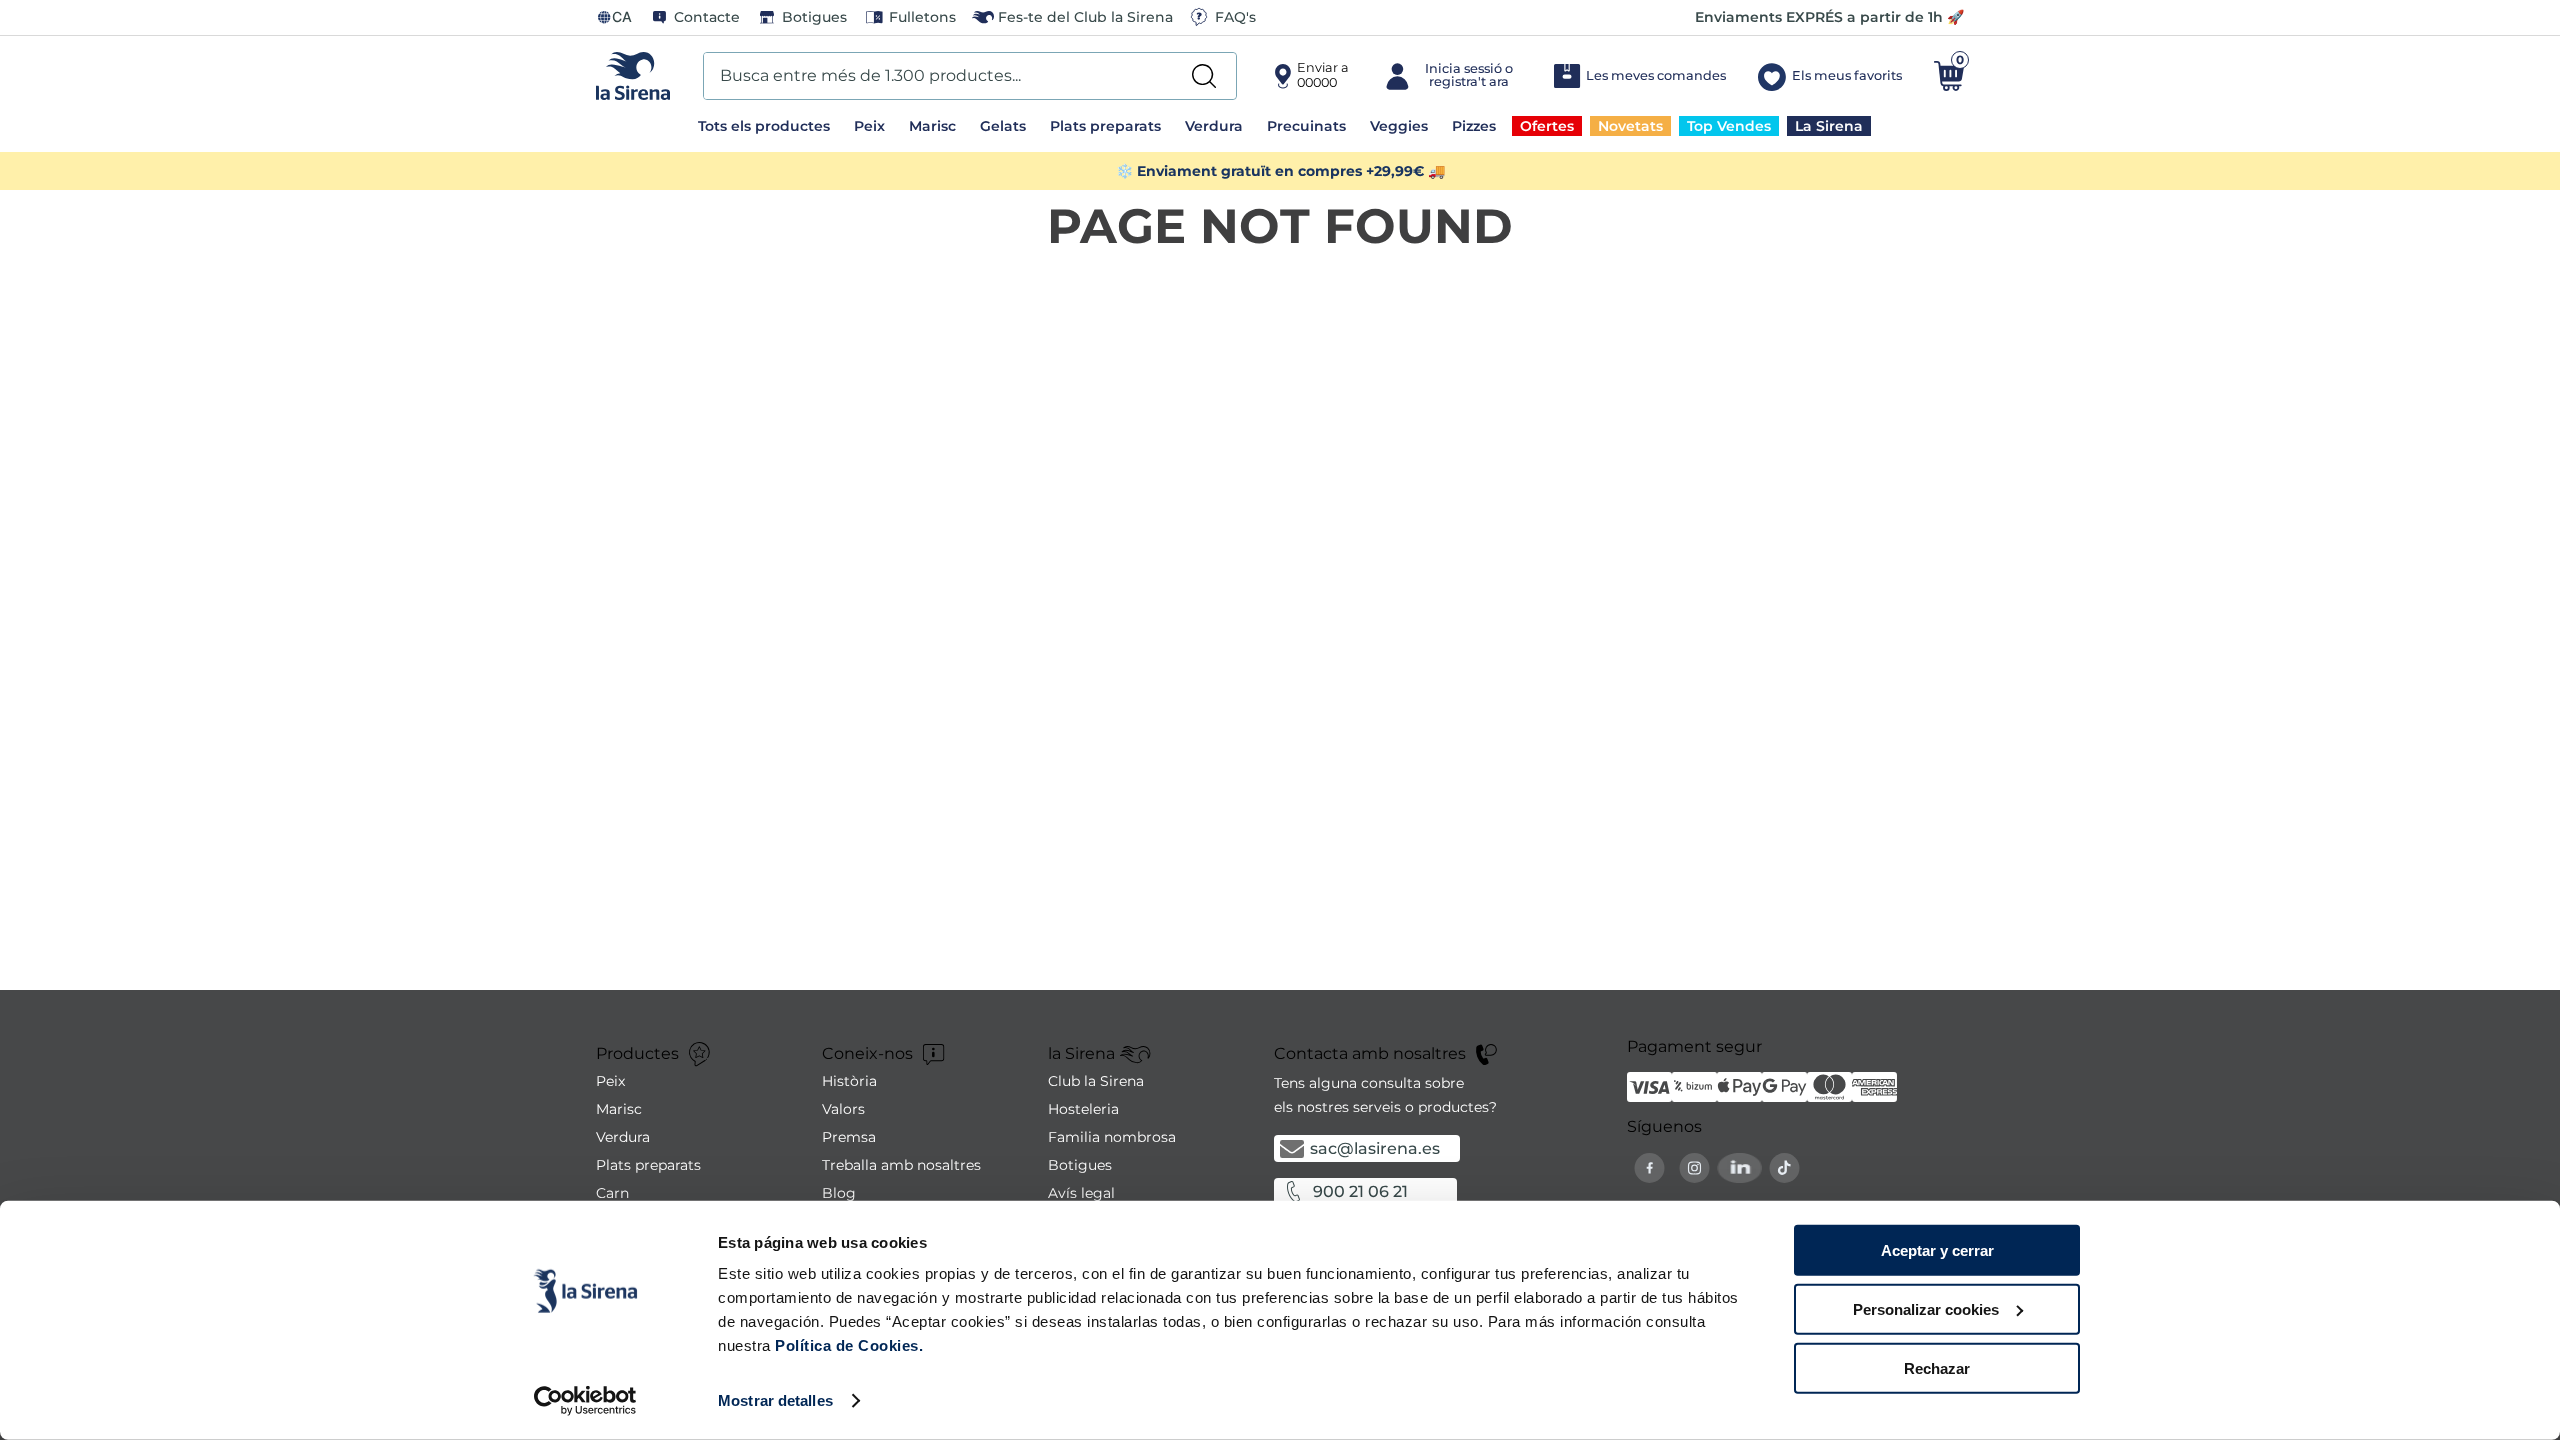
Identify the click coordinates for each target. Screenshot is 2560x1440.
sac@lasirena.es (1375, 1148)
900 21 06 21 (1360, 1191)
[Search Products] (1204, 76)
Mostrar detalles (775, 1400)
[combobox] (970, 76)
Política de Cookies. (847, 1345)
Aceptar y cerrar (1937, 1250)
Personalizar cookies (1926, 1309)
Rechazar (1937, 1367)
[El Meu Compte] (1450, 76)
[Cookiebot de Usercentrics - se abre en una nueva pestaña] (585, 1401)
